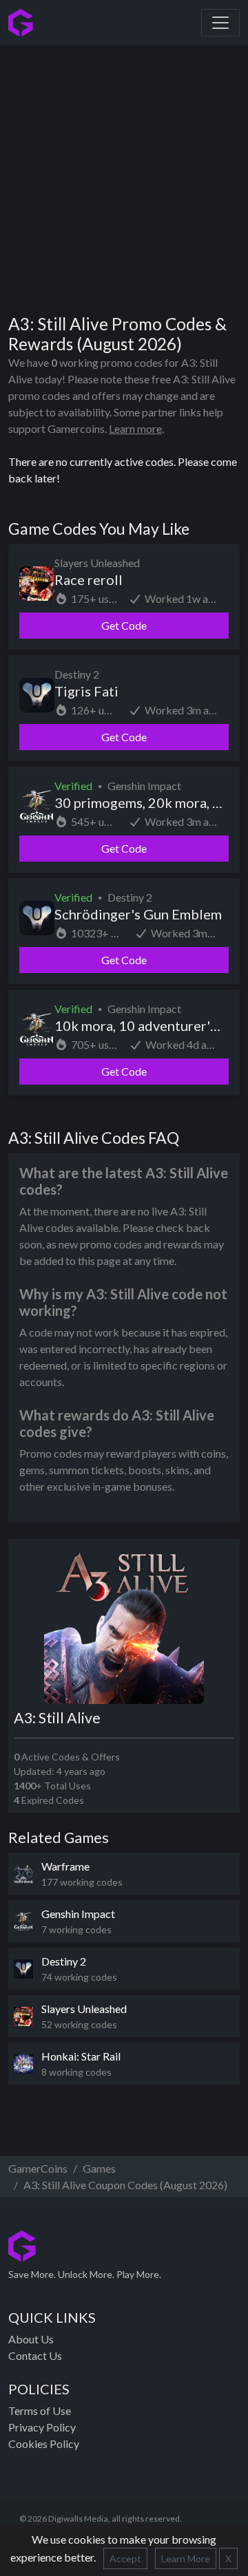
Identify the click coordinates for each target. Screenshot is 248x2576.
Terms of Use (40, 2410)
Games (99, 2168)
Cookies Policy (44, 2444)
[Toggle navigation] (220, 23)
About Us (31, 2339)
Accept (125, 2558)
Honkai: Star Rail (81, 2056)
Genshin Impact (78, 1914)
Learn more (135, 428)
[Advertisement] (124, 175)
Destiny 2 (64, 1961)
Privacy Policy (42, 2427)
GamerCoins (38, 2168)
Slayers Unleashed (84, 2009)
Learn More (186, 2558)
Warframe (65, 1866)
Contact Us (35, 2355)
